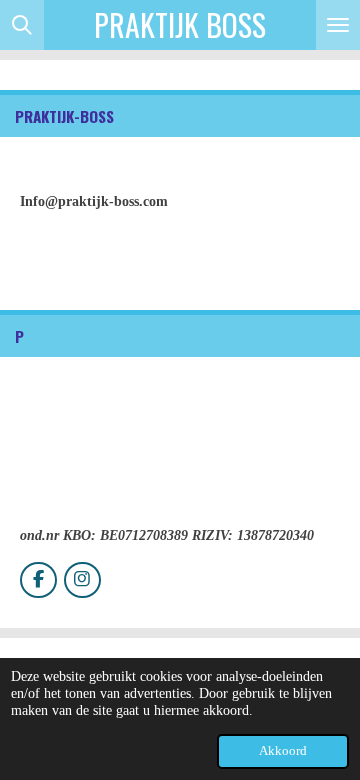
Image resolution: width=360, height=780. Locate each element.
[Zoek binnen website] (22, 25)
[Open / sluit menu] (338, 25)
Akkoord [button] (283, 751)
